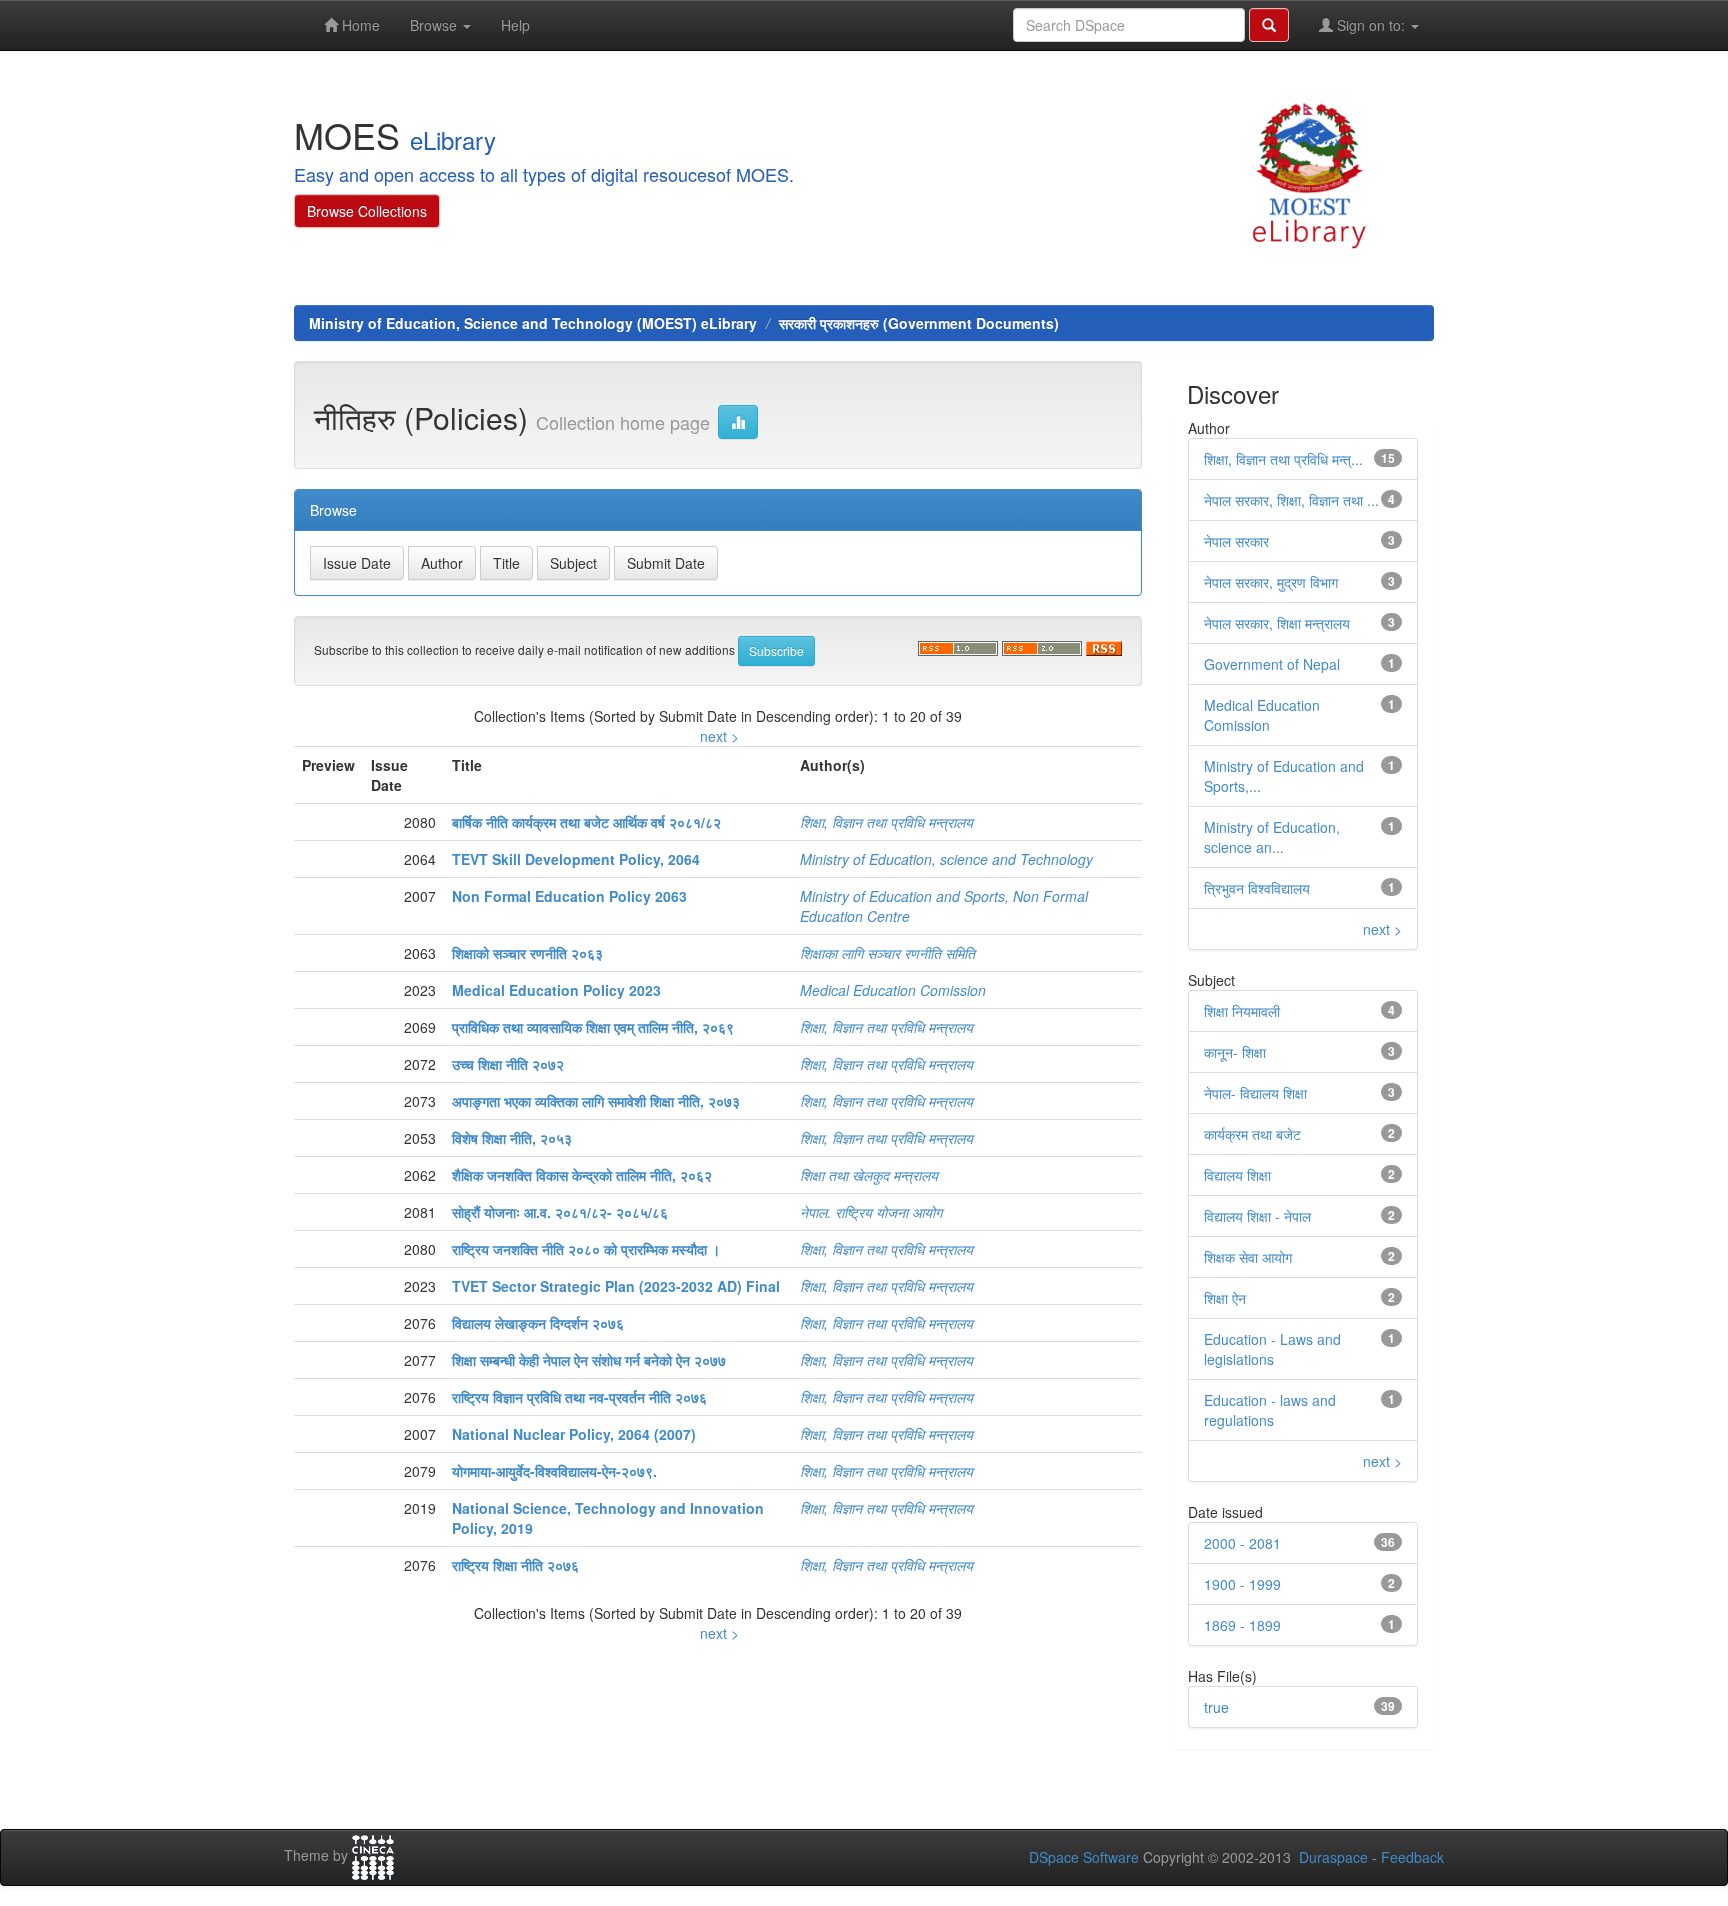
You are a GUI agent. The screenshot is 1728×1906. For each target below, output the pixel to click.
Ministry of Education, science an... (1272, 837)
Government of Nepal (1272, 664)
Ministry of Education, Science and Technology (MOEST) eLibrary (533, 323)
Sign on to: (1371, 25)
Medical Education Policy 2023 (556, 990)
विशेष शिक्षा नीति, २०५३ (512, 1138)
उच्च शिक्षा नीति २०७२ (508, 1064)
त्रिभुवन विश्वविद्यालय (1257, 888)
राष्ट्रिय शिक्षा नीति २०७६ (515, 1565)
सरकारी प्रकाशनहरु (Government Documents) (919, 323)
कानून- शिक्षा (1235, 1052)
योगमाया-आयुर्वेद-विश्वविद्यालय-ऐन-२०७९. (554, 1471)
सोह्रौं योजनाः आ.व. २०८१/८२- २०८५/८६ (560, 1212)
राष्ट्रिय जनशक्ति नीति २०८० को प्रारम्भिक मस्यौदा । (586, 1249)
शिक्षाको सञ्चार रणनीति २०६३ (527, 953)
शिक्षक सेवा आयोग (1248, 1257)
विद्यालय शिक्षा (1237, 1175)
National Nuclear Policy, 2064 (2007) (574, 1434)
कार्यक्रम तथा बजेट (1252, 1134)
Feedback (1412, 1857)
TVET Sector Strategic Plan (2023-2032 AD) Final (616, 1286)
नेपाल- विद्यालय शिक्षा (1255, 1093)
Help (515, 25)
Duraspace (1333, 1857)
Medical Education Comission (893, 990)
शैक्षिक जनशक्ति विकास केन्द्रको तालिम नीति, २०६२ (582, 1175)
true (1216, 1707)
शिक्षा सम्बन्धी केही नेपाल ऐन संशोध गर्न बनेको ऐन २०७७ (589, 1360)
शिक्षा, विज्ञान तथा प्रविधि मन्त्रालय (886, 822)
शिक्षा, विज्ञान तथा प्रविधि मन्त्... (1283, 459)
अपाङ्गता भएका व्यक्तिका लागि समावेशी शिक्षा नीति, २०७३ (596, 1101)
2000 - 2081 (1242, 1543)
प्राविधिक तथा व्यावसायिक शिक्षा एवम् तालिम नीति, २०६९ (593, 1027)
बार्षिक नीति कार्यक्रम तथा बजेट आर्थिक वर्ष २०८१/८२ (586, 822)
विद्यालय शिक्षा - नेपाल (1257, 1216)
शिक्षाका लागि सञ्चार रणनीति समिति (887, 953)
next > (719, 736)
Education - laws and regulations (1270, 1410)
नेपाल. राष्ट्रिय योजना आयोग (871, 1212)
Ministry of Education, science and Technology (946, 859)
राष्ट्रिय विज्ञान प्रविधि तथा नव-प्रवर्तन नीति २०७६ (579, 1397)
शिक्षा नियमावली (1242, 1011)
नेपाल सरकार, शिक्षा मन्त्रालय (1277, 623)
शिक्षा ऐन (1225, 1298)
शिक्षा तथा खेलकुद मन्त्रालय (869, 1175)
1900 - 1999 (1242, 1584)
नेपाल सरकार (1236, 541)
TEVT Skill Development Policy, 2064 (576, 859)
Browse (435, 25)
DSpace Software (1084, 1857)
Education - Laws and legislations (1272, 1349)
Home (359, 25)
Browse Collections (367, 211)
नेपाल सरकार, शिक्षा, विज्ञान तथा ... (1291, 500)
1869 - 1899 (1242, 1625)
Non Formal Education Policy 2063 (569, 896)
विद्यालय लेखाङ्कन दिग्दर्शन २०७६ (538, 1323)
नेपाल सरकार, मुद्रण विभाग (1271, 582)
